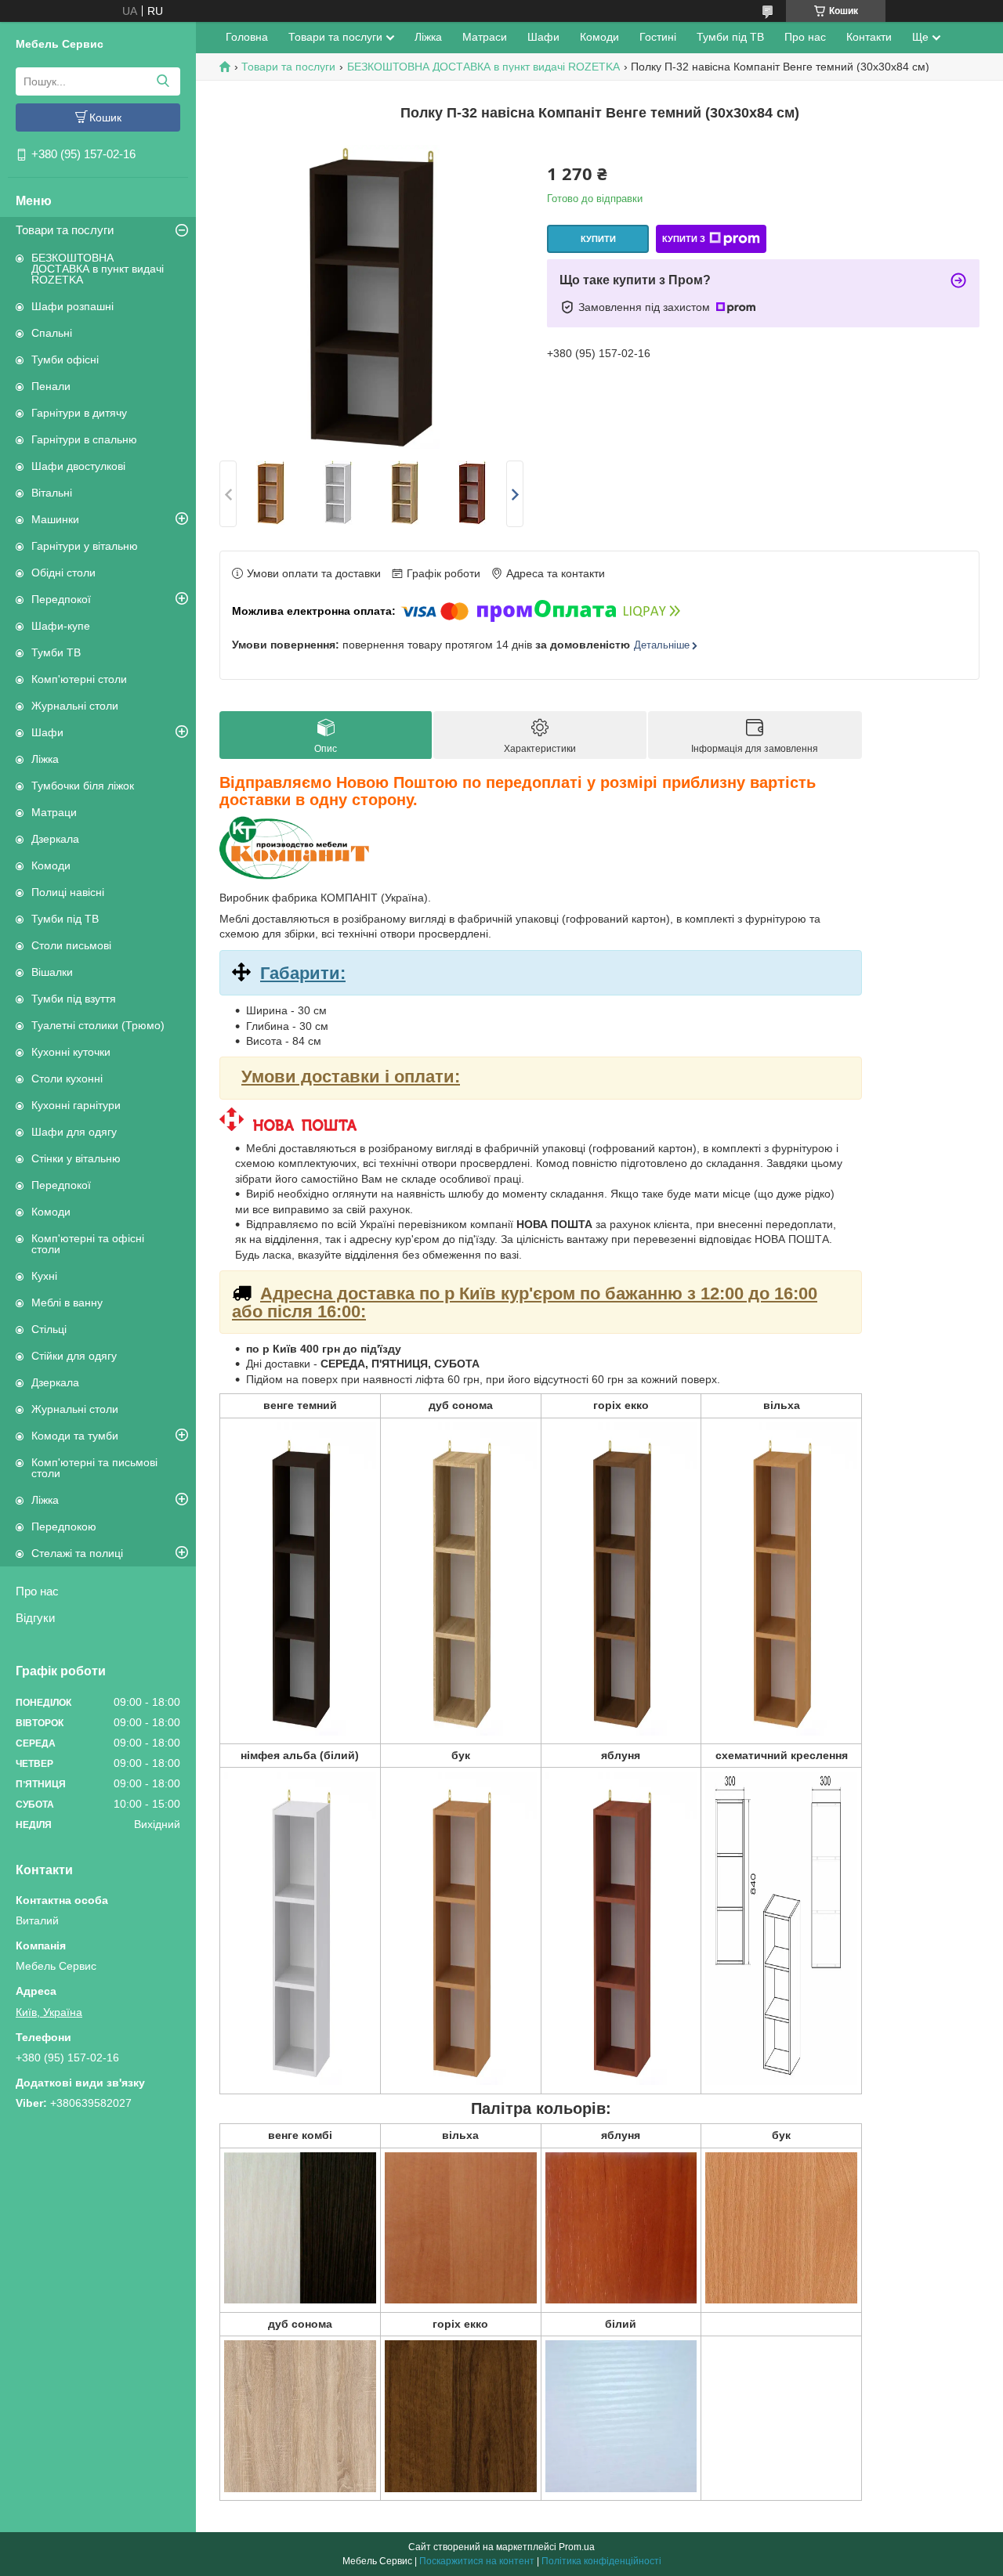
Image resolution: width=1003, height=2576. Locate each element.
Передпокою (64, 1526)
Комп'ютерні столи (79, 679)
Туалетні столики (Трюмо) (98, 1025)
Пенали (51, 386)
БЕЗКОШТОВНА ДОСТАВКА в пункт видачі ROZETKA (98, 269)
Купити (598, 239)
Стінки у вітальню (76, 1158)
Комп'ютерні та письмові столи (94, 1468)
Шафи (47, 732)
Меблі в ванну (67, 1302)
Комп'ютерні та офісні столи (88, 1244)
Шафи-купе (61, 626)
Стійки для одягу (74, 1356)
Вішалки (52, 972)
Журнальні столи (75, 706)
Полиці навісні (68, 892)
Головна (247, 37)
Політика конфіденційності (601, 2561)
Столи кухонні (67, 1078)
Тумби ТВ (56, 652)
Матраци (54, 812)
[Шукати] (163, 81)
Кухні (44, 1276)
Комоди (51, 865)
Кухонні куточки (71, 1052)
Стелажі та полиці (77, 1553)
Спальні (52, 333)
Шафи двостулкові (78, 466)
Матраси (485, 37)
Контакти (869, 37)
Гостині (658, 37)
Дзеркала (55, 839)
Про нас (37, 1591)
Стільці (49, 1329)
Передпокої (61, 599)
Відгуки (35, 1618)
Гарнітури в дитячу (79, 413)
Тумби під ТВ (65, 919)
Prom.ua (577, 2547)
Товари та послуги (65, 230)
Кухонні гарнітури (76, 1105)
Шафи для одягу (74, 1132)
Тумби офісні (65, 359)
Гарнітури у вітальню (85, 546)
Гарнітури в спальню (84, 439)
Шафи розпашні (72, 306)
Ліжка (45, 759)
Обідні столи (63, 573)
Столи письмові (71, 945)
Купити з (684, 239)
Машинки (55, 519)
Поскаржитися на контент (477, 2561)
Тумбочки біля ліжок (83, 786)
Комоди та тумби (75, 1436)
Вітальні (52, 493)
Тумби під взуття (74, 999)
